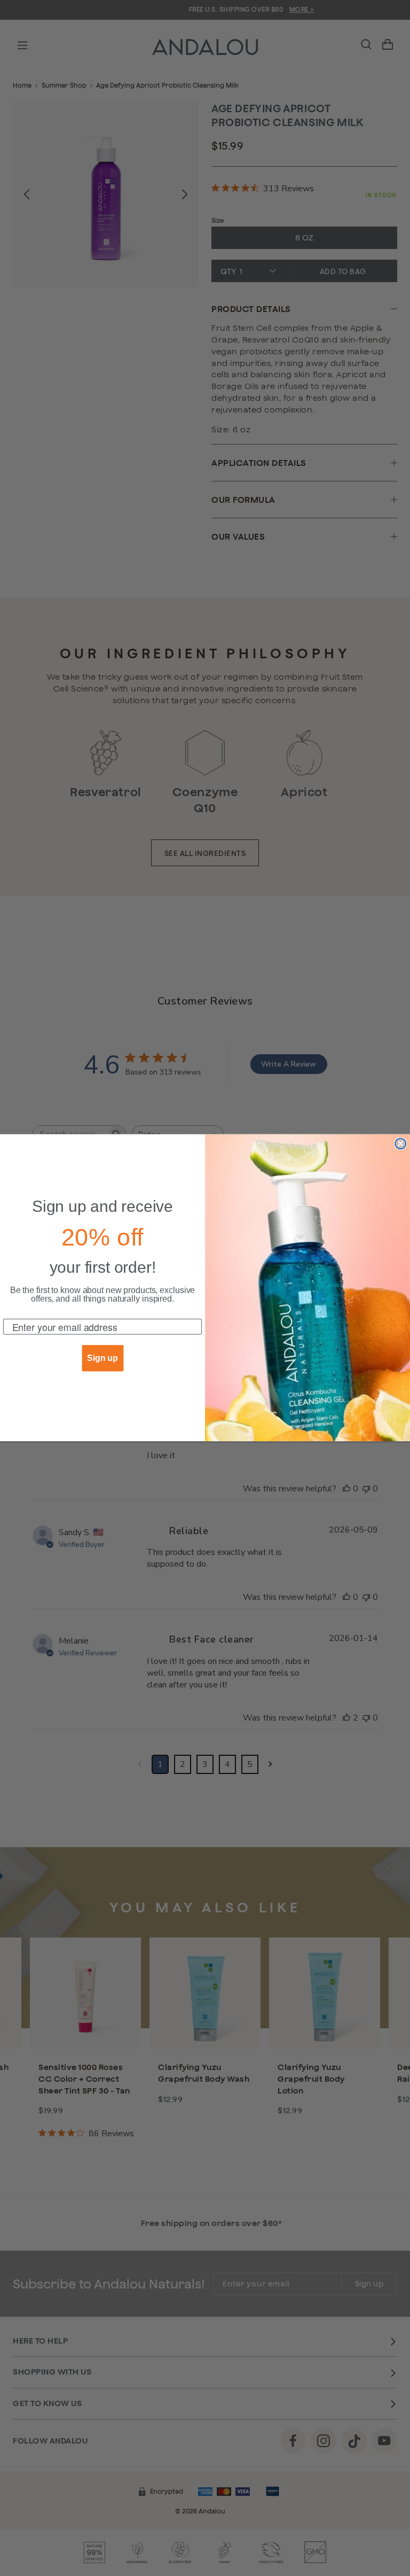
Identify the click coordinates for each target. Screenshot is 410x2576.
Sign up (102, 1359)
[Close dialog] (400, 1144)
